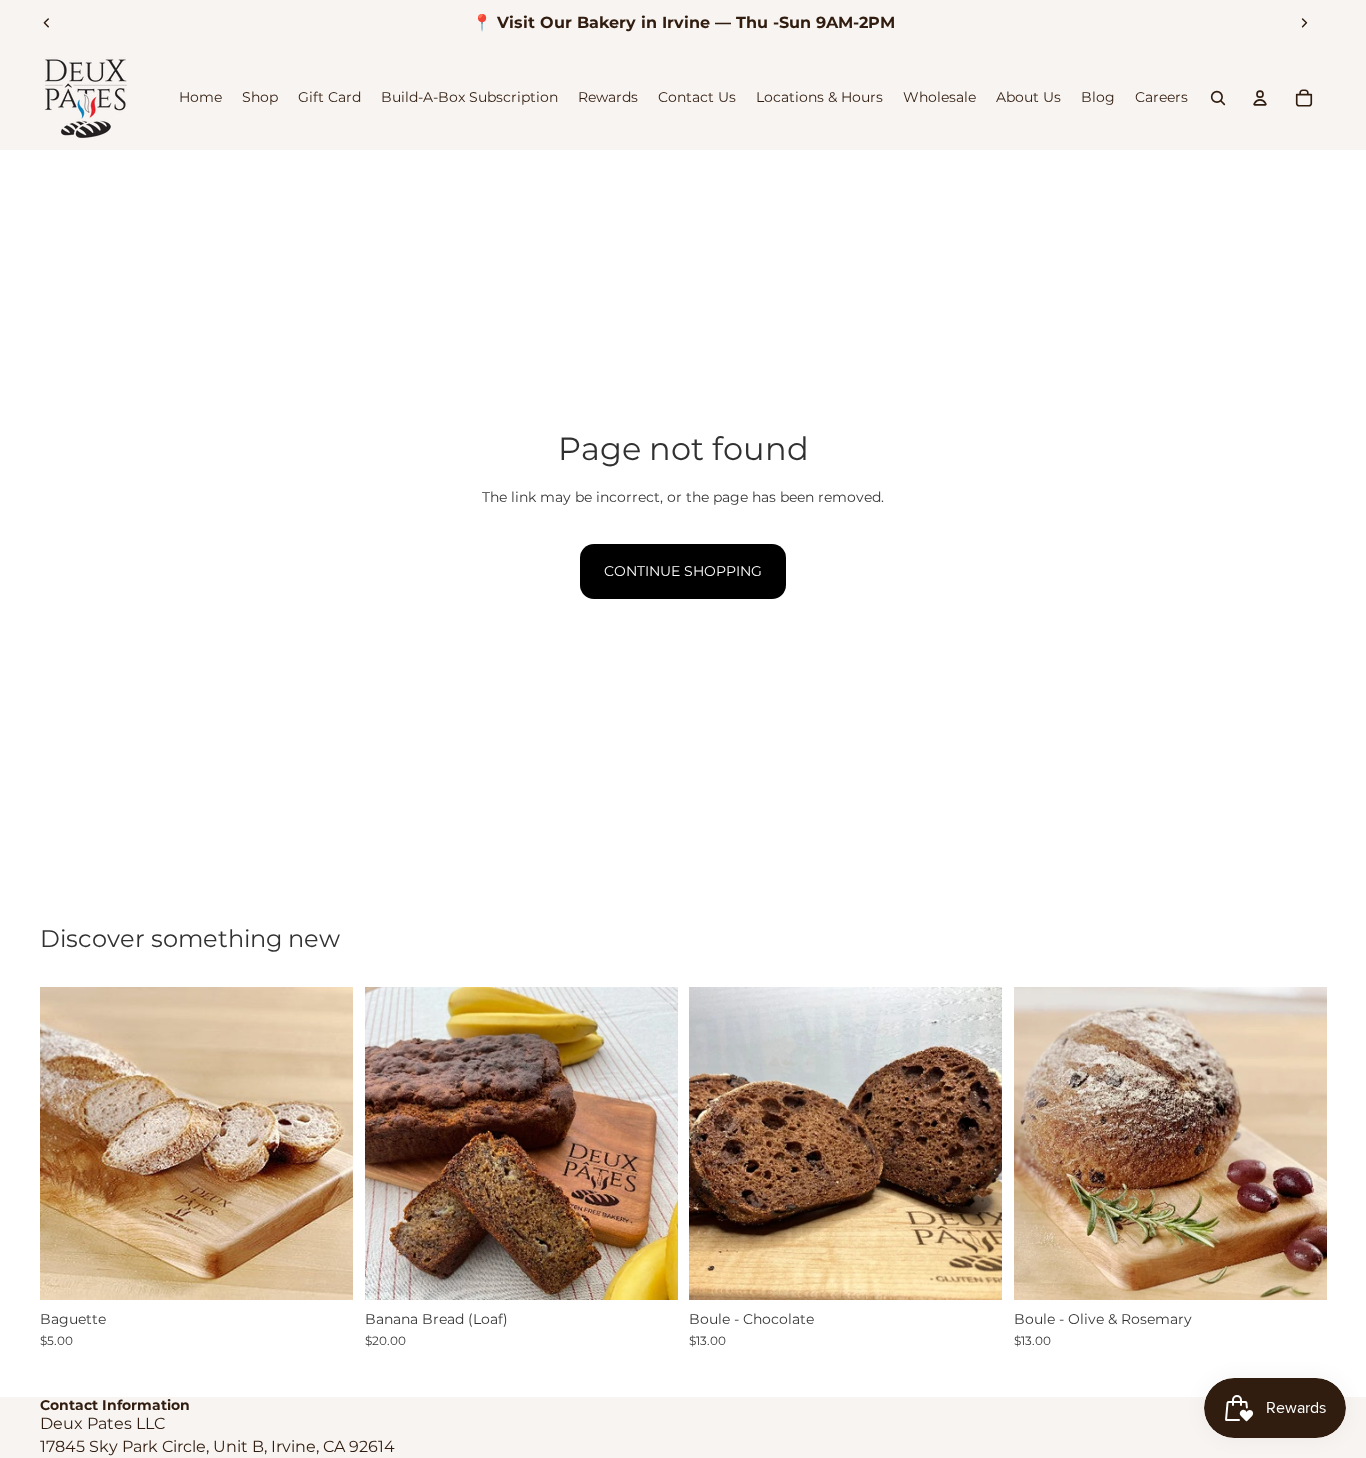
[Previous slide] (47, 23)
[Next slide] (1304, 23)
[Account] (1260, 98)
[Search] (1218, 98)
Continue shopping (683, 571)
